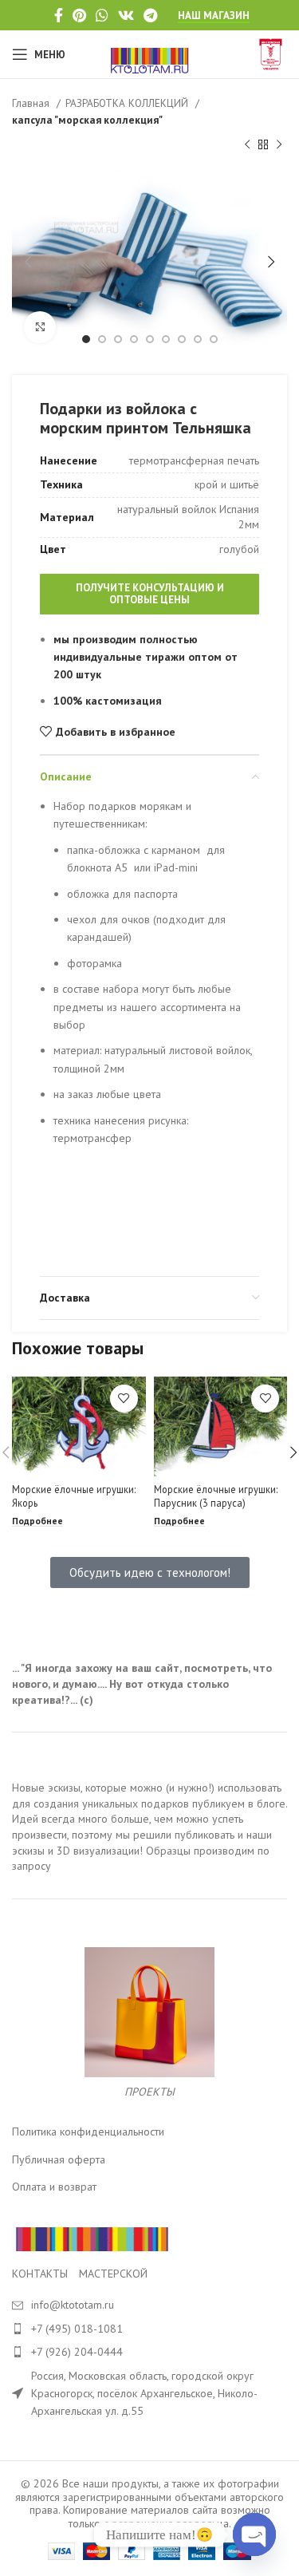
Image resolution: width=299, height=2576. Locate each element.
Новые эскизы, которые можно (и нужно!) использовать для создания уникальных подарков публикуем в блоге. (149, 1796)
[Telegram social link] (150, 15)
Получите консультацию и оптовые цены (150, 594)
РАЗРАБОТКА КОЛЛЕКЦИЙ (128, 103)
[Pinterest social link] (79, 15)
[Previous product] (247, 145)
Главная (32, 103)
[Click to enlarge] (40, 327)
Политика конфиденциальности (88, 2132)
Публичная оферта (59, 2159)
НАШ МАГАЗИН (214, 16)
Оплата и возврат (54, 2187)
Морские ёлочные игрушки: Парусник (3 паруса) (216, 1496)
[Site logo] (149, 53)
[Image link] (92, 2238)
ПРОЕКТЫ (149, 2092)
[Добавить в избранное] (124, 1399)
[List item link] (149, 2329)
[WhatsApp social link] (102, 15)
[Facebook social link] (59, 15)
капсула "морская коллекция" (87, 120)
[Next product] (279, 145)
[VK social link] (126, 15)
